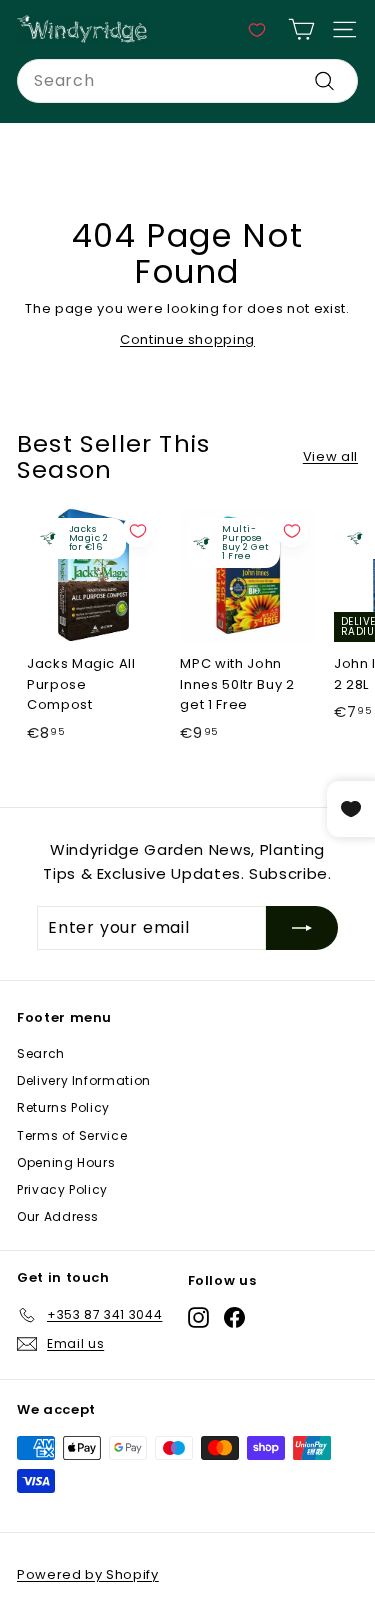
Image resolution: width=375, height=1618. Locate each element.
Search (41, 1053)
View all (330, 456)
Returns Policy (63, 1107)
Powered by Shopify (88, 1574)
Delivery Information (84, 1080)
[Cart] (301, 29)
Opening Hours (66, 1162)
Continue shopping (187, 339)
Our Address (58, 1216)
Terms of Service (72, 1135)
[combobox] (187, 81)
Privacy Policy (62, 1189)
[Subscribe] (302, 928)
